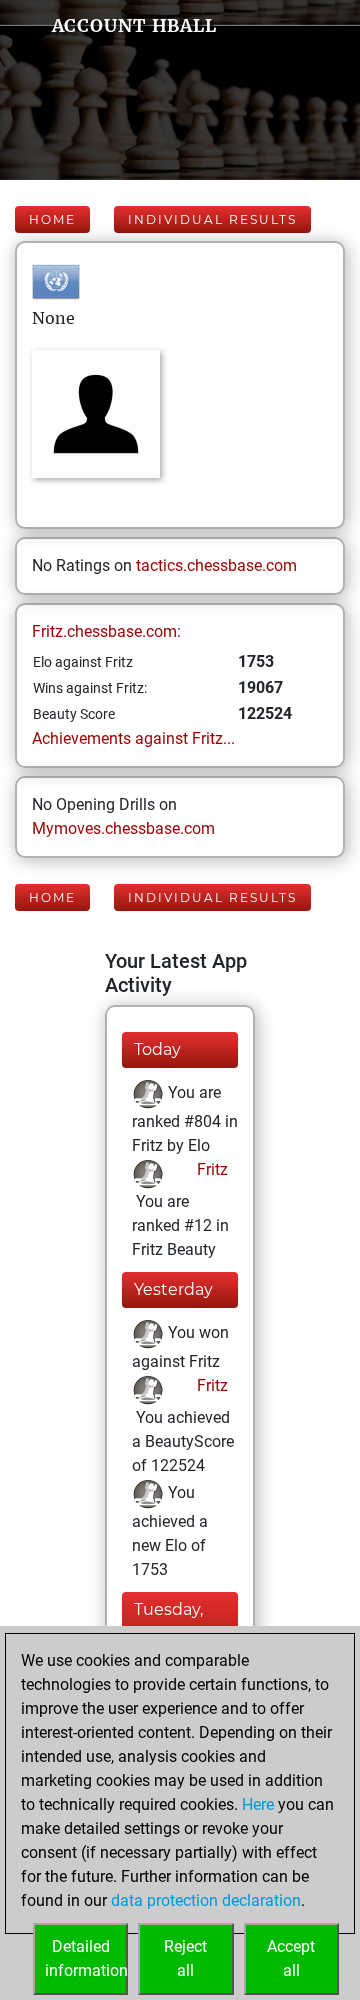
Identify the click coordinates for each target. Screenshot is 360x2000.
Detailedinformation (86, 1958)
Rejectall (185, 1958)
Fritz (210, 1169)
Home (52, 219)
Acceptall (291, 1958)
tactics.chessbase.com (216, 565)
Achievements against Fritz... (133, 738)
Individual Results (212, 219)
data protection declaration (206, 1900)
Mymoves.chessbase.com (123, 828)
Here (258, 1804)
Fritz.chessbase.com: (106, 631)
